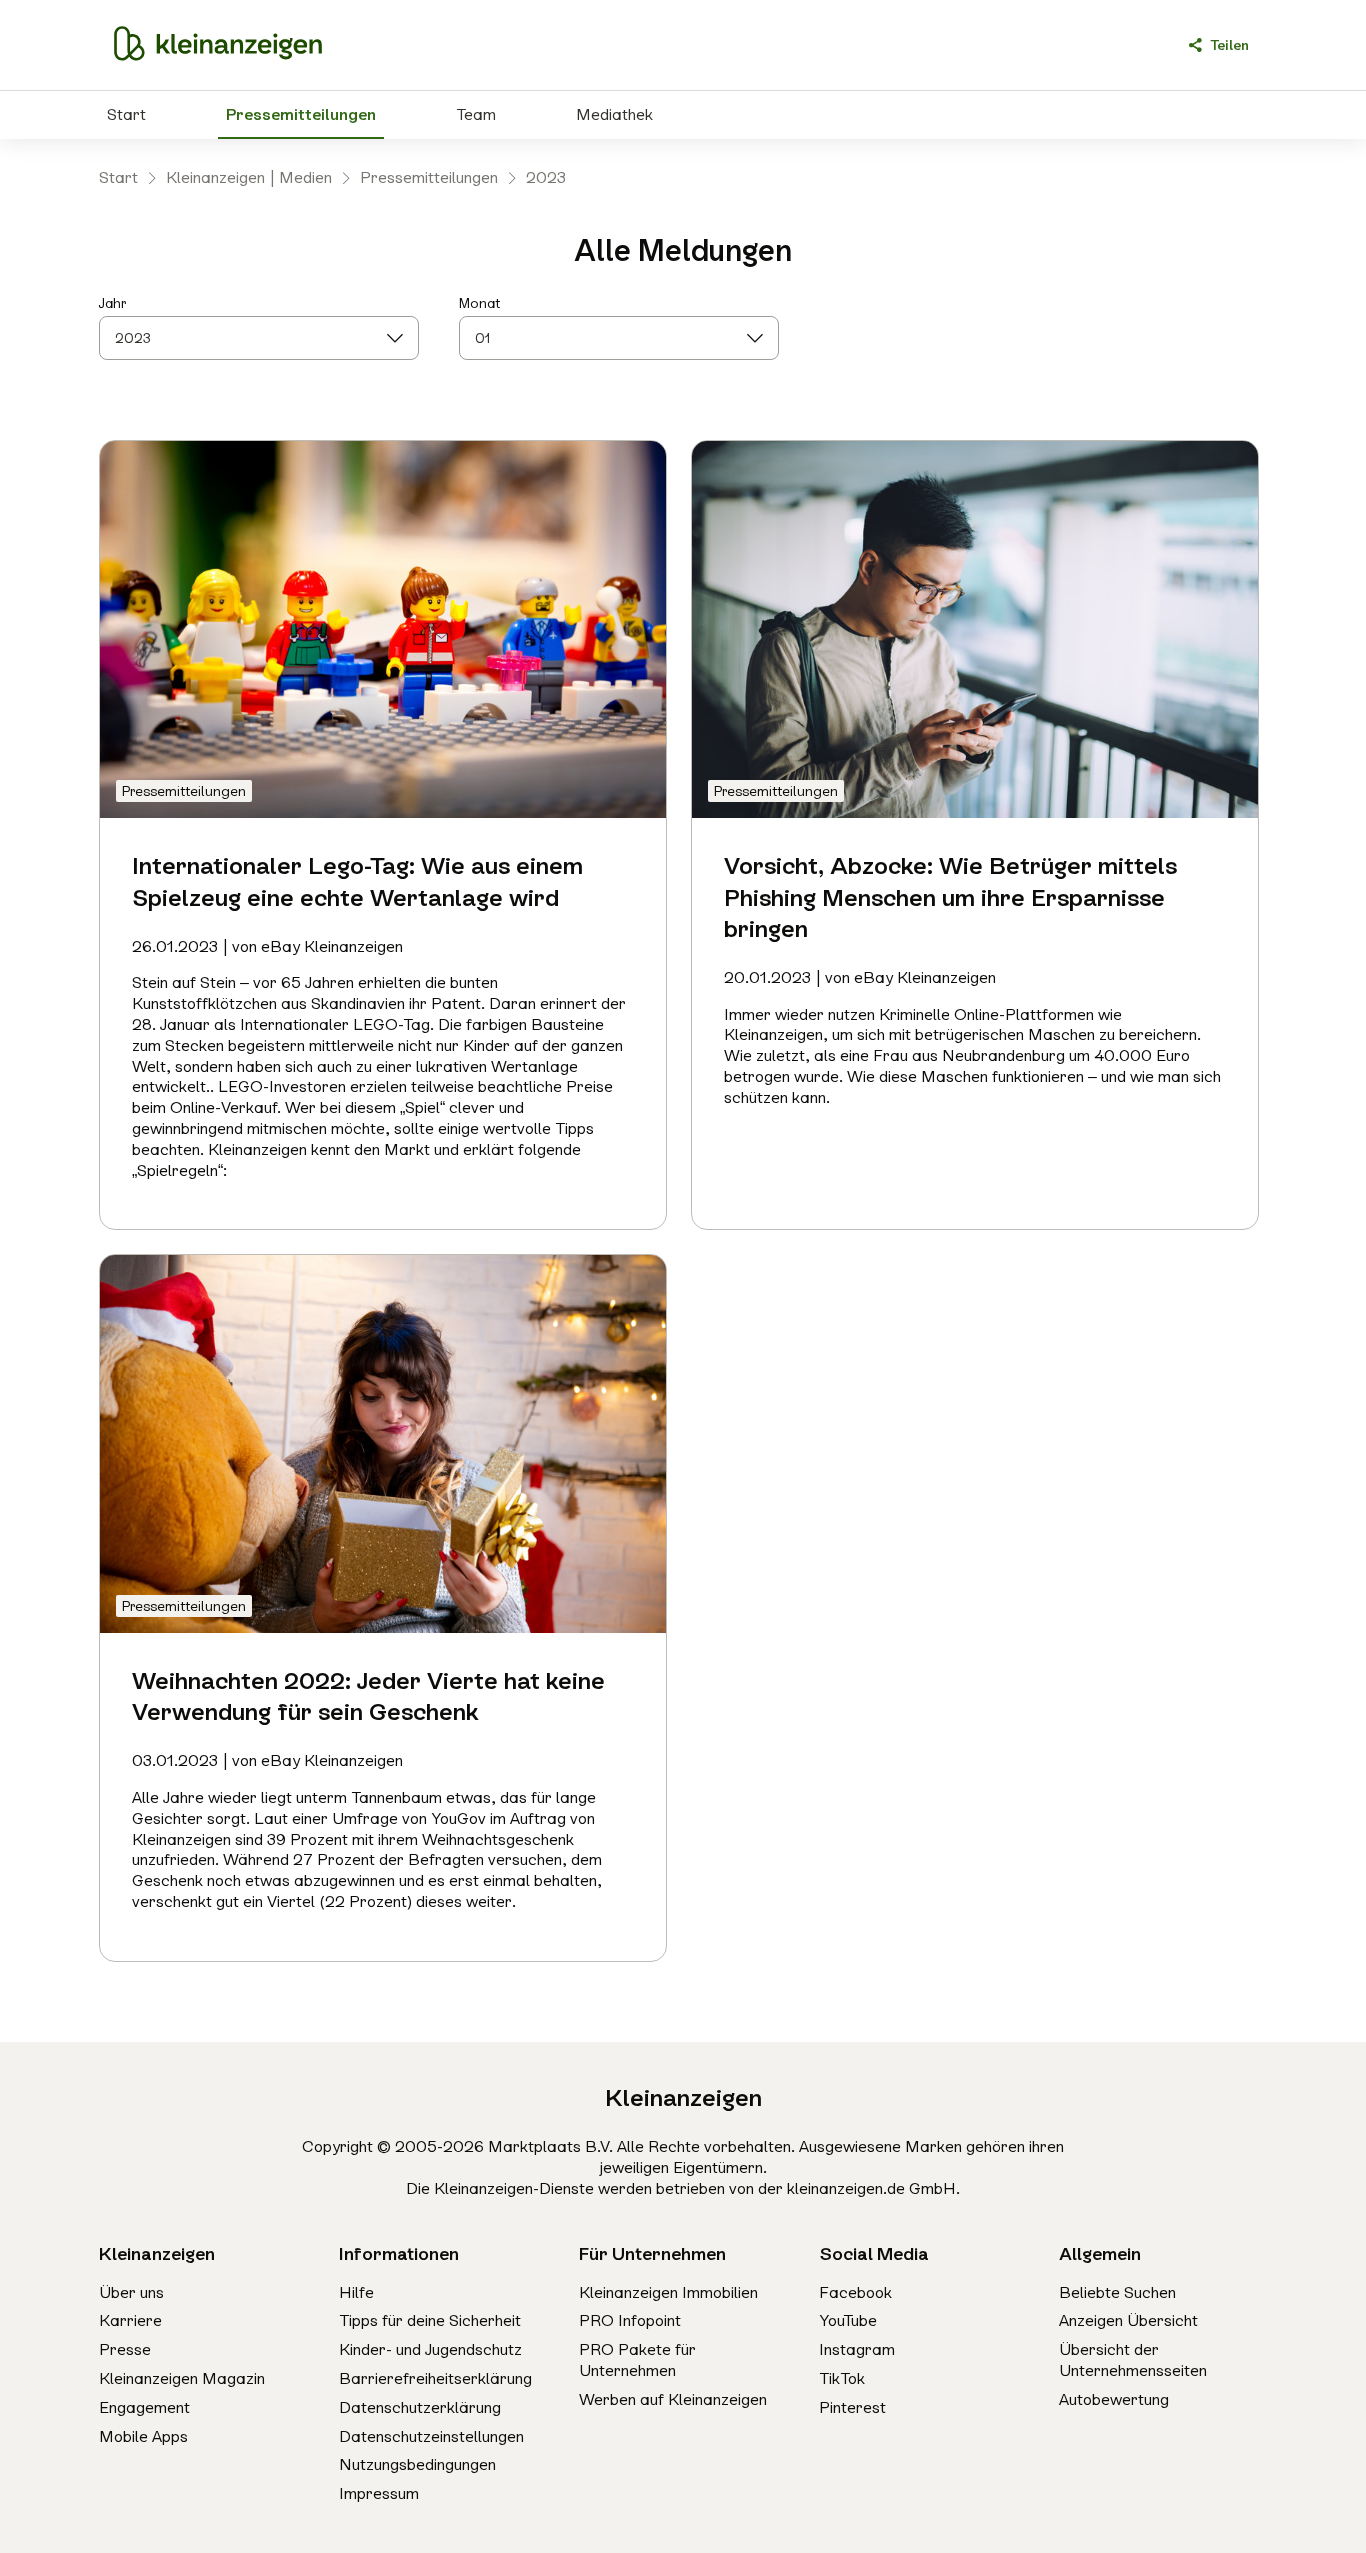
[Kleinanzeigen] (218, 45)
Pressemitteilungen (301, 114)
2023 (546, 177)
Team (476, 114)
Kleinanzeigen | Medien (249, 177)
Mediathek (614, 114)
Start (126, 114)
